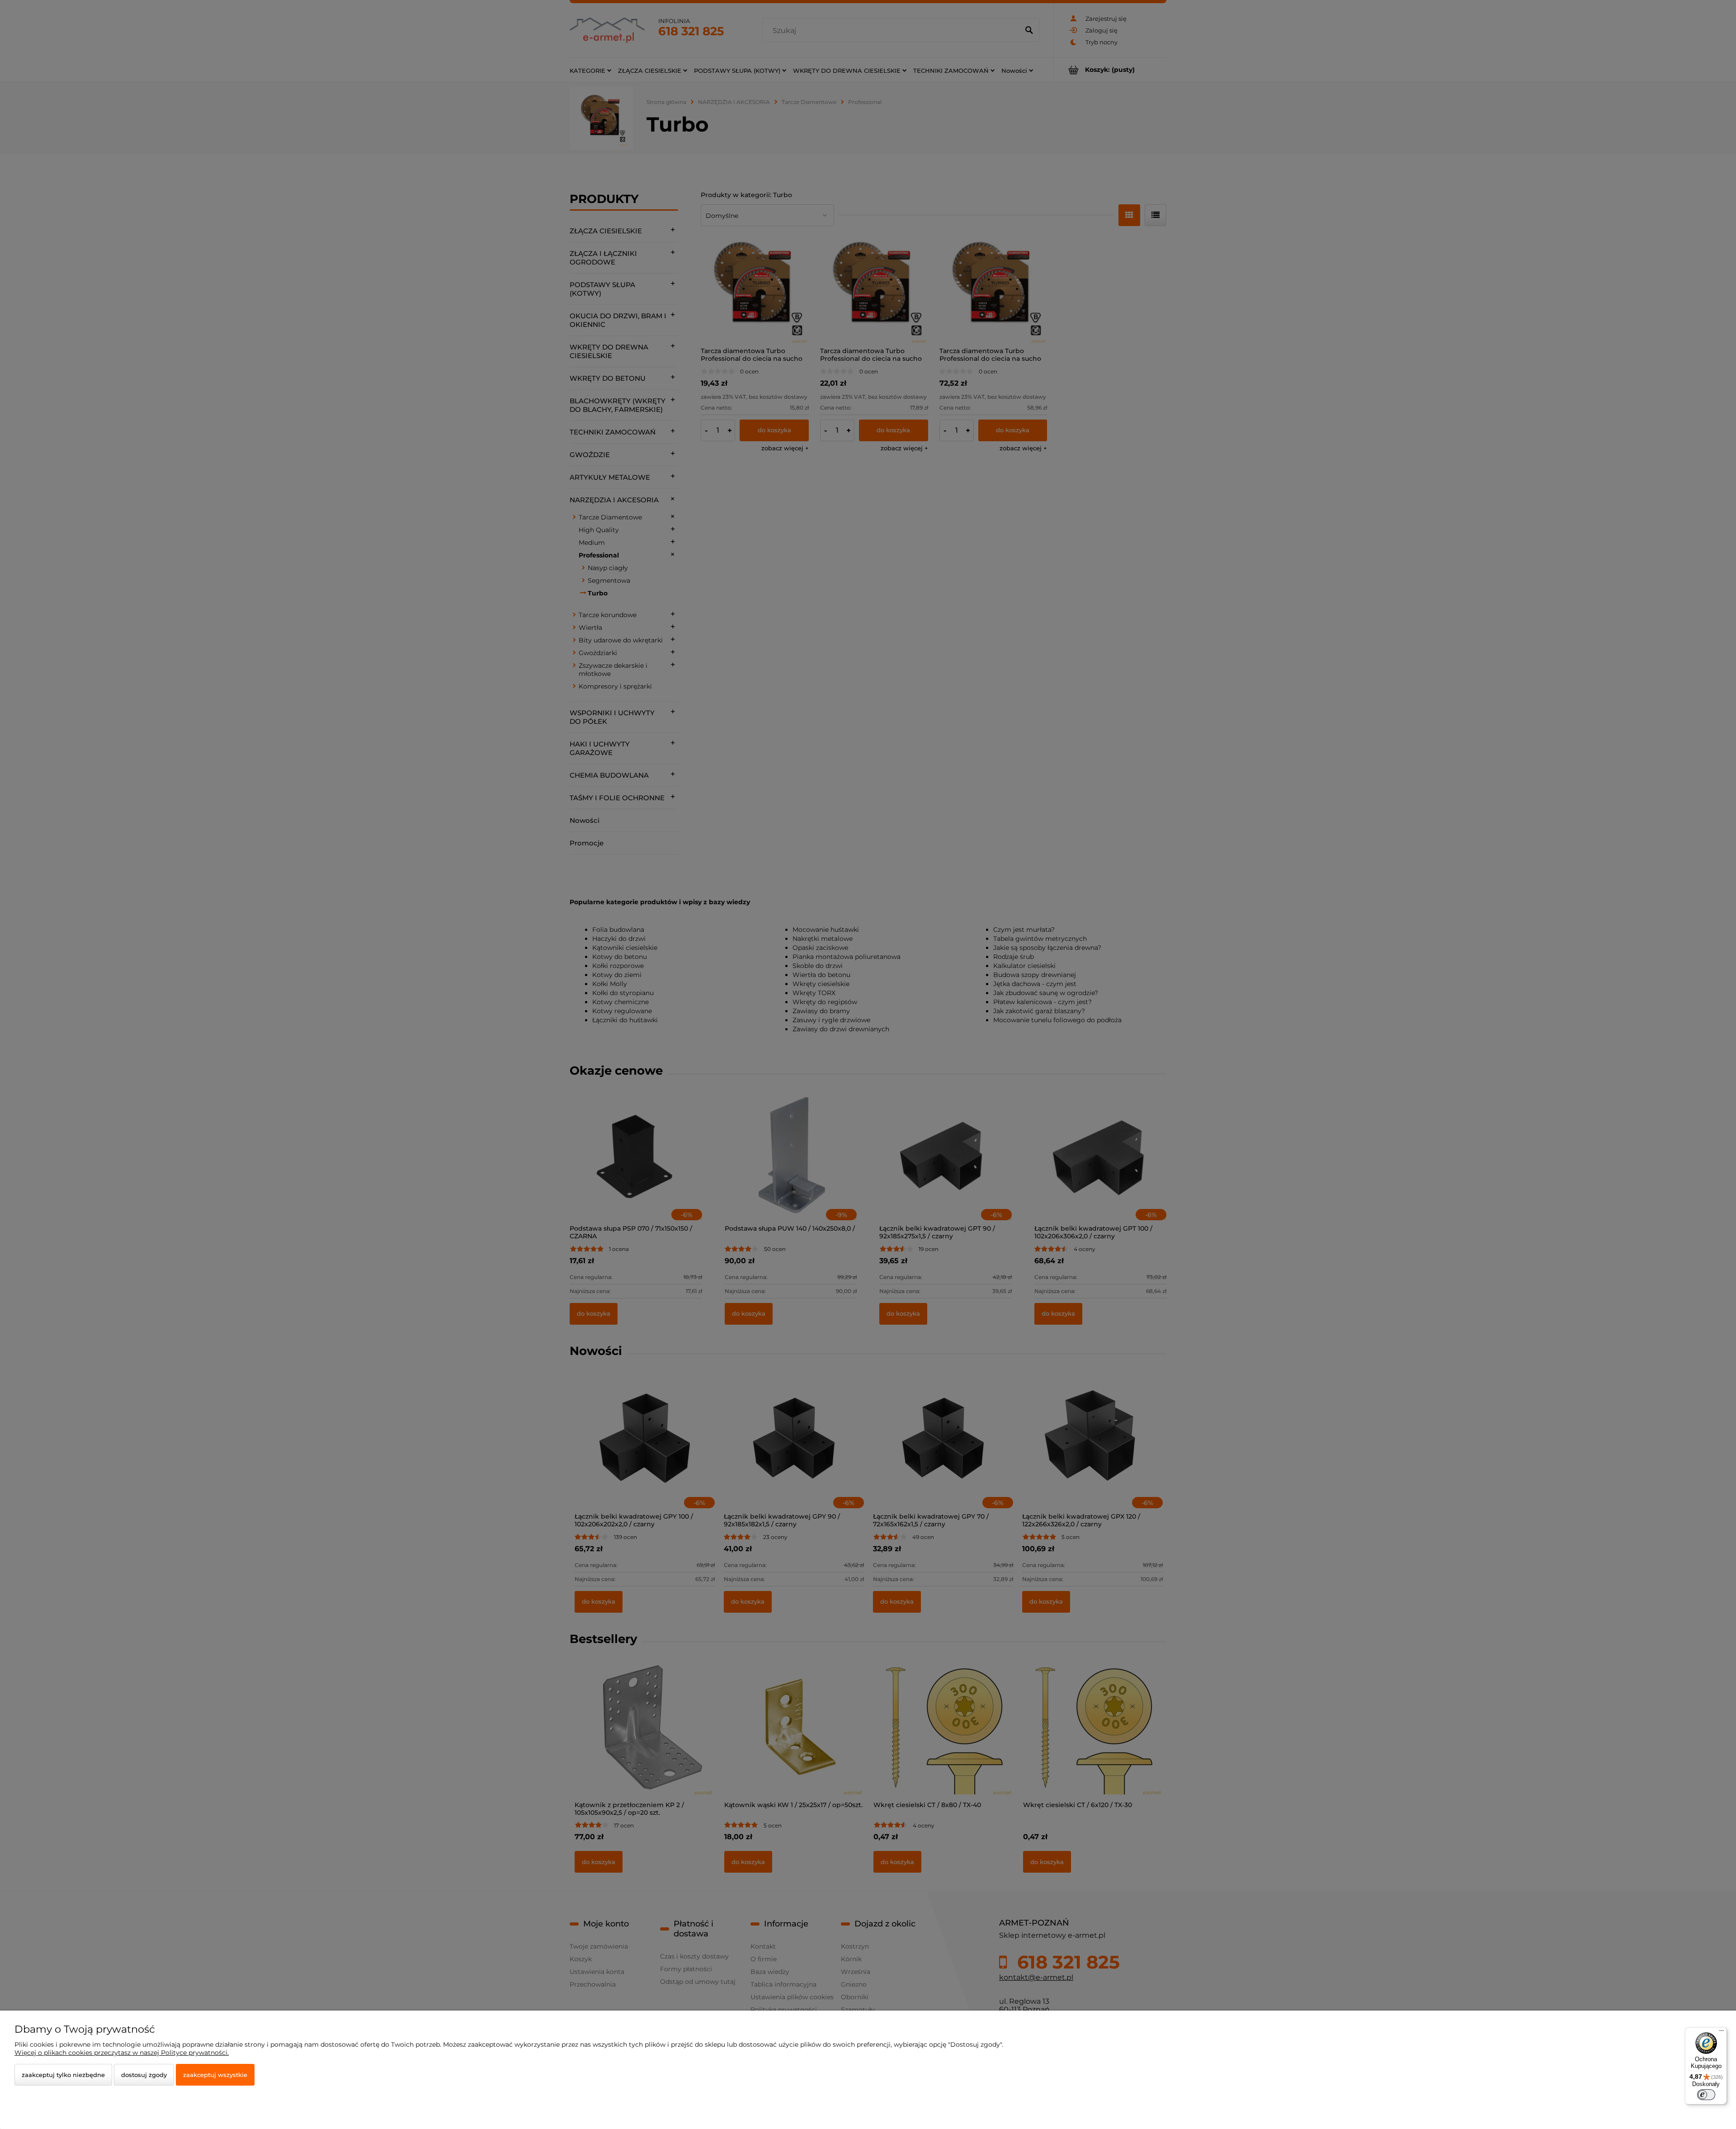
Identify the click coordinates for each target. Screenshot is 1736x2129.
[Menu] (1722, 2033)
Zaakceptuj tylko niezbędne (63, 2075)
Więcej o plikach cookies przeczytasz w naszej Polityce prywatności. (122, 2053)
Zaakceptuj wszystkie (215, 2075)
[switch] (1706, 2095)
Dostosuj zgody (144, 2075)
